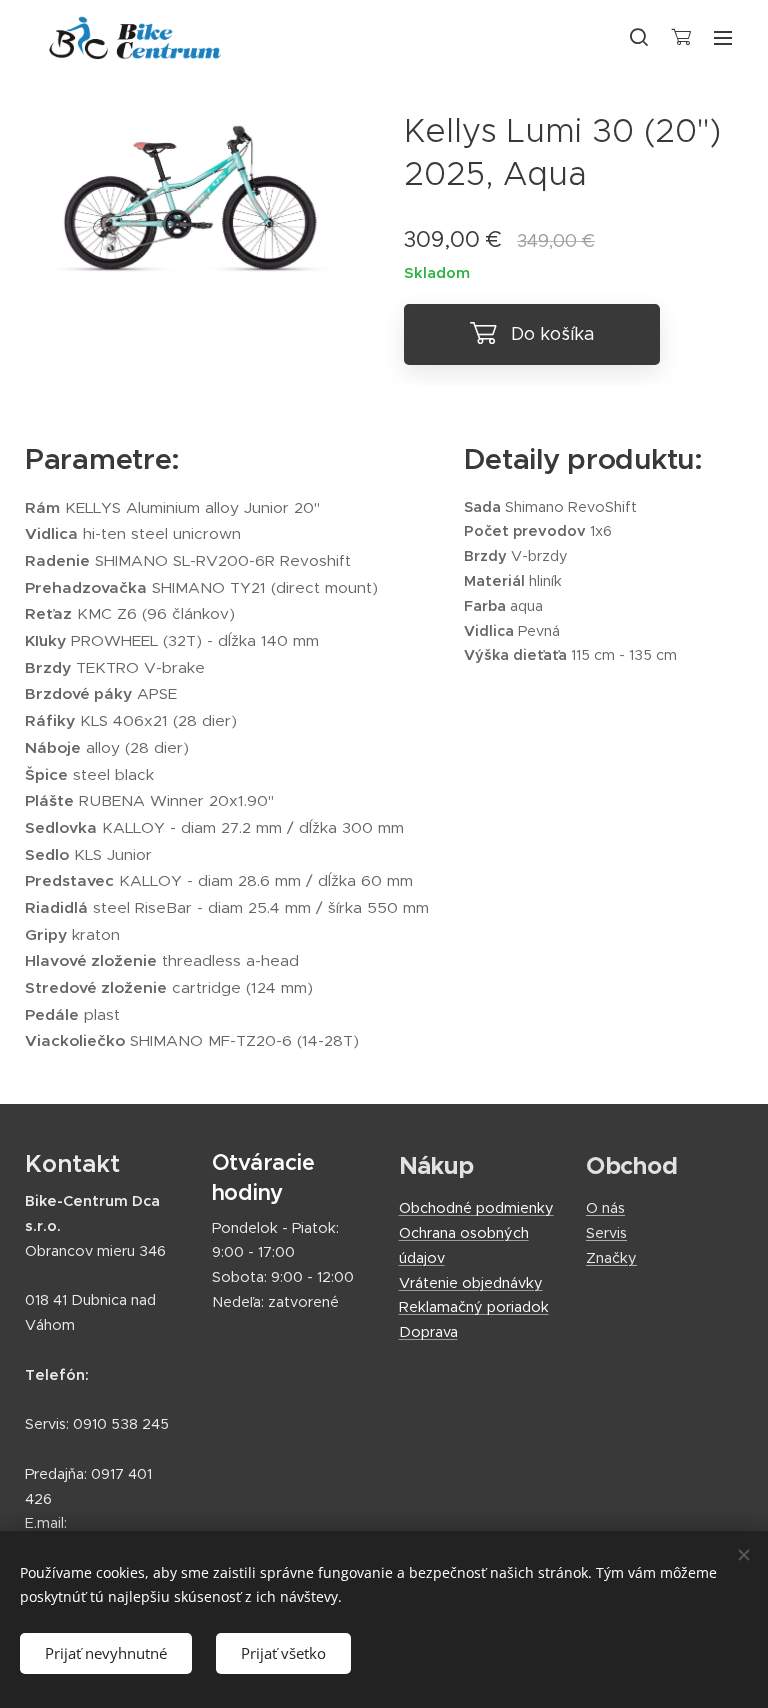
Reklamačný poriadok (474, 1307)
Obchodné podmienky (476, 1208)
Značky (611, 1258)
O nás (605, 1208)
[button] (639, 37)
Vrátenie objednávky (471, 1283)
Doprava (428, 1332)
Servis (606, 1233)
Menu (723, 37)
